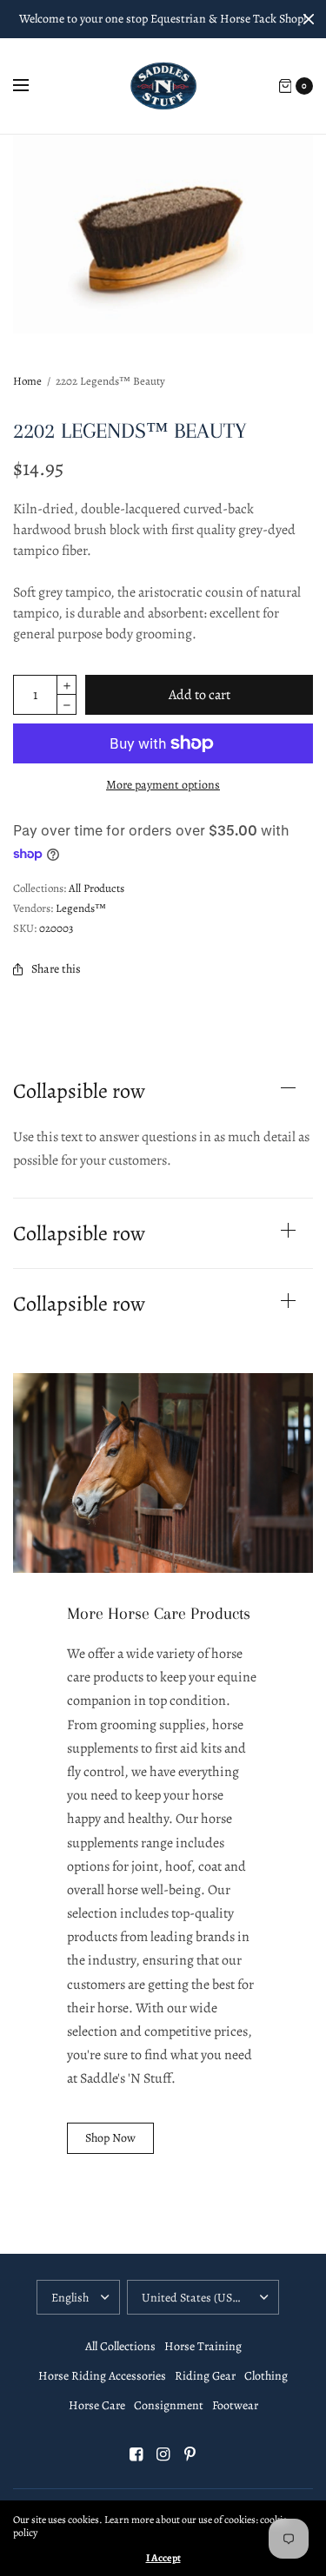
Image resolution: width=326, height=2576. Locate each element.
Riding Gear (205, 2376)
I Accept (163, 2558)
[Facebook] (136, 2454)
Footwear (235, 2405)
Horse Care (97, 2405)
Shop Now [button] (110, 2138)
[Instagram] (163, 2454)
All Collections (120, 2346)
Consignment (169, 2405)
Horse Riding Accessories (102, 2376)
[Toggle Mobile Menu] (32, 86)
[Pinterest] (190, 2454)
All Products (96, 888)
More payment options (163, 785)
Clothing (266, 2376)
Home (27, 381)
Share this (56, 969)
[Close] (309, 19)
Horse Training (203, 2346)
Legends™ (81, 908)
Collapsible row (79, 1091)
